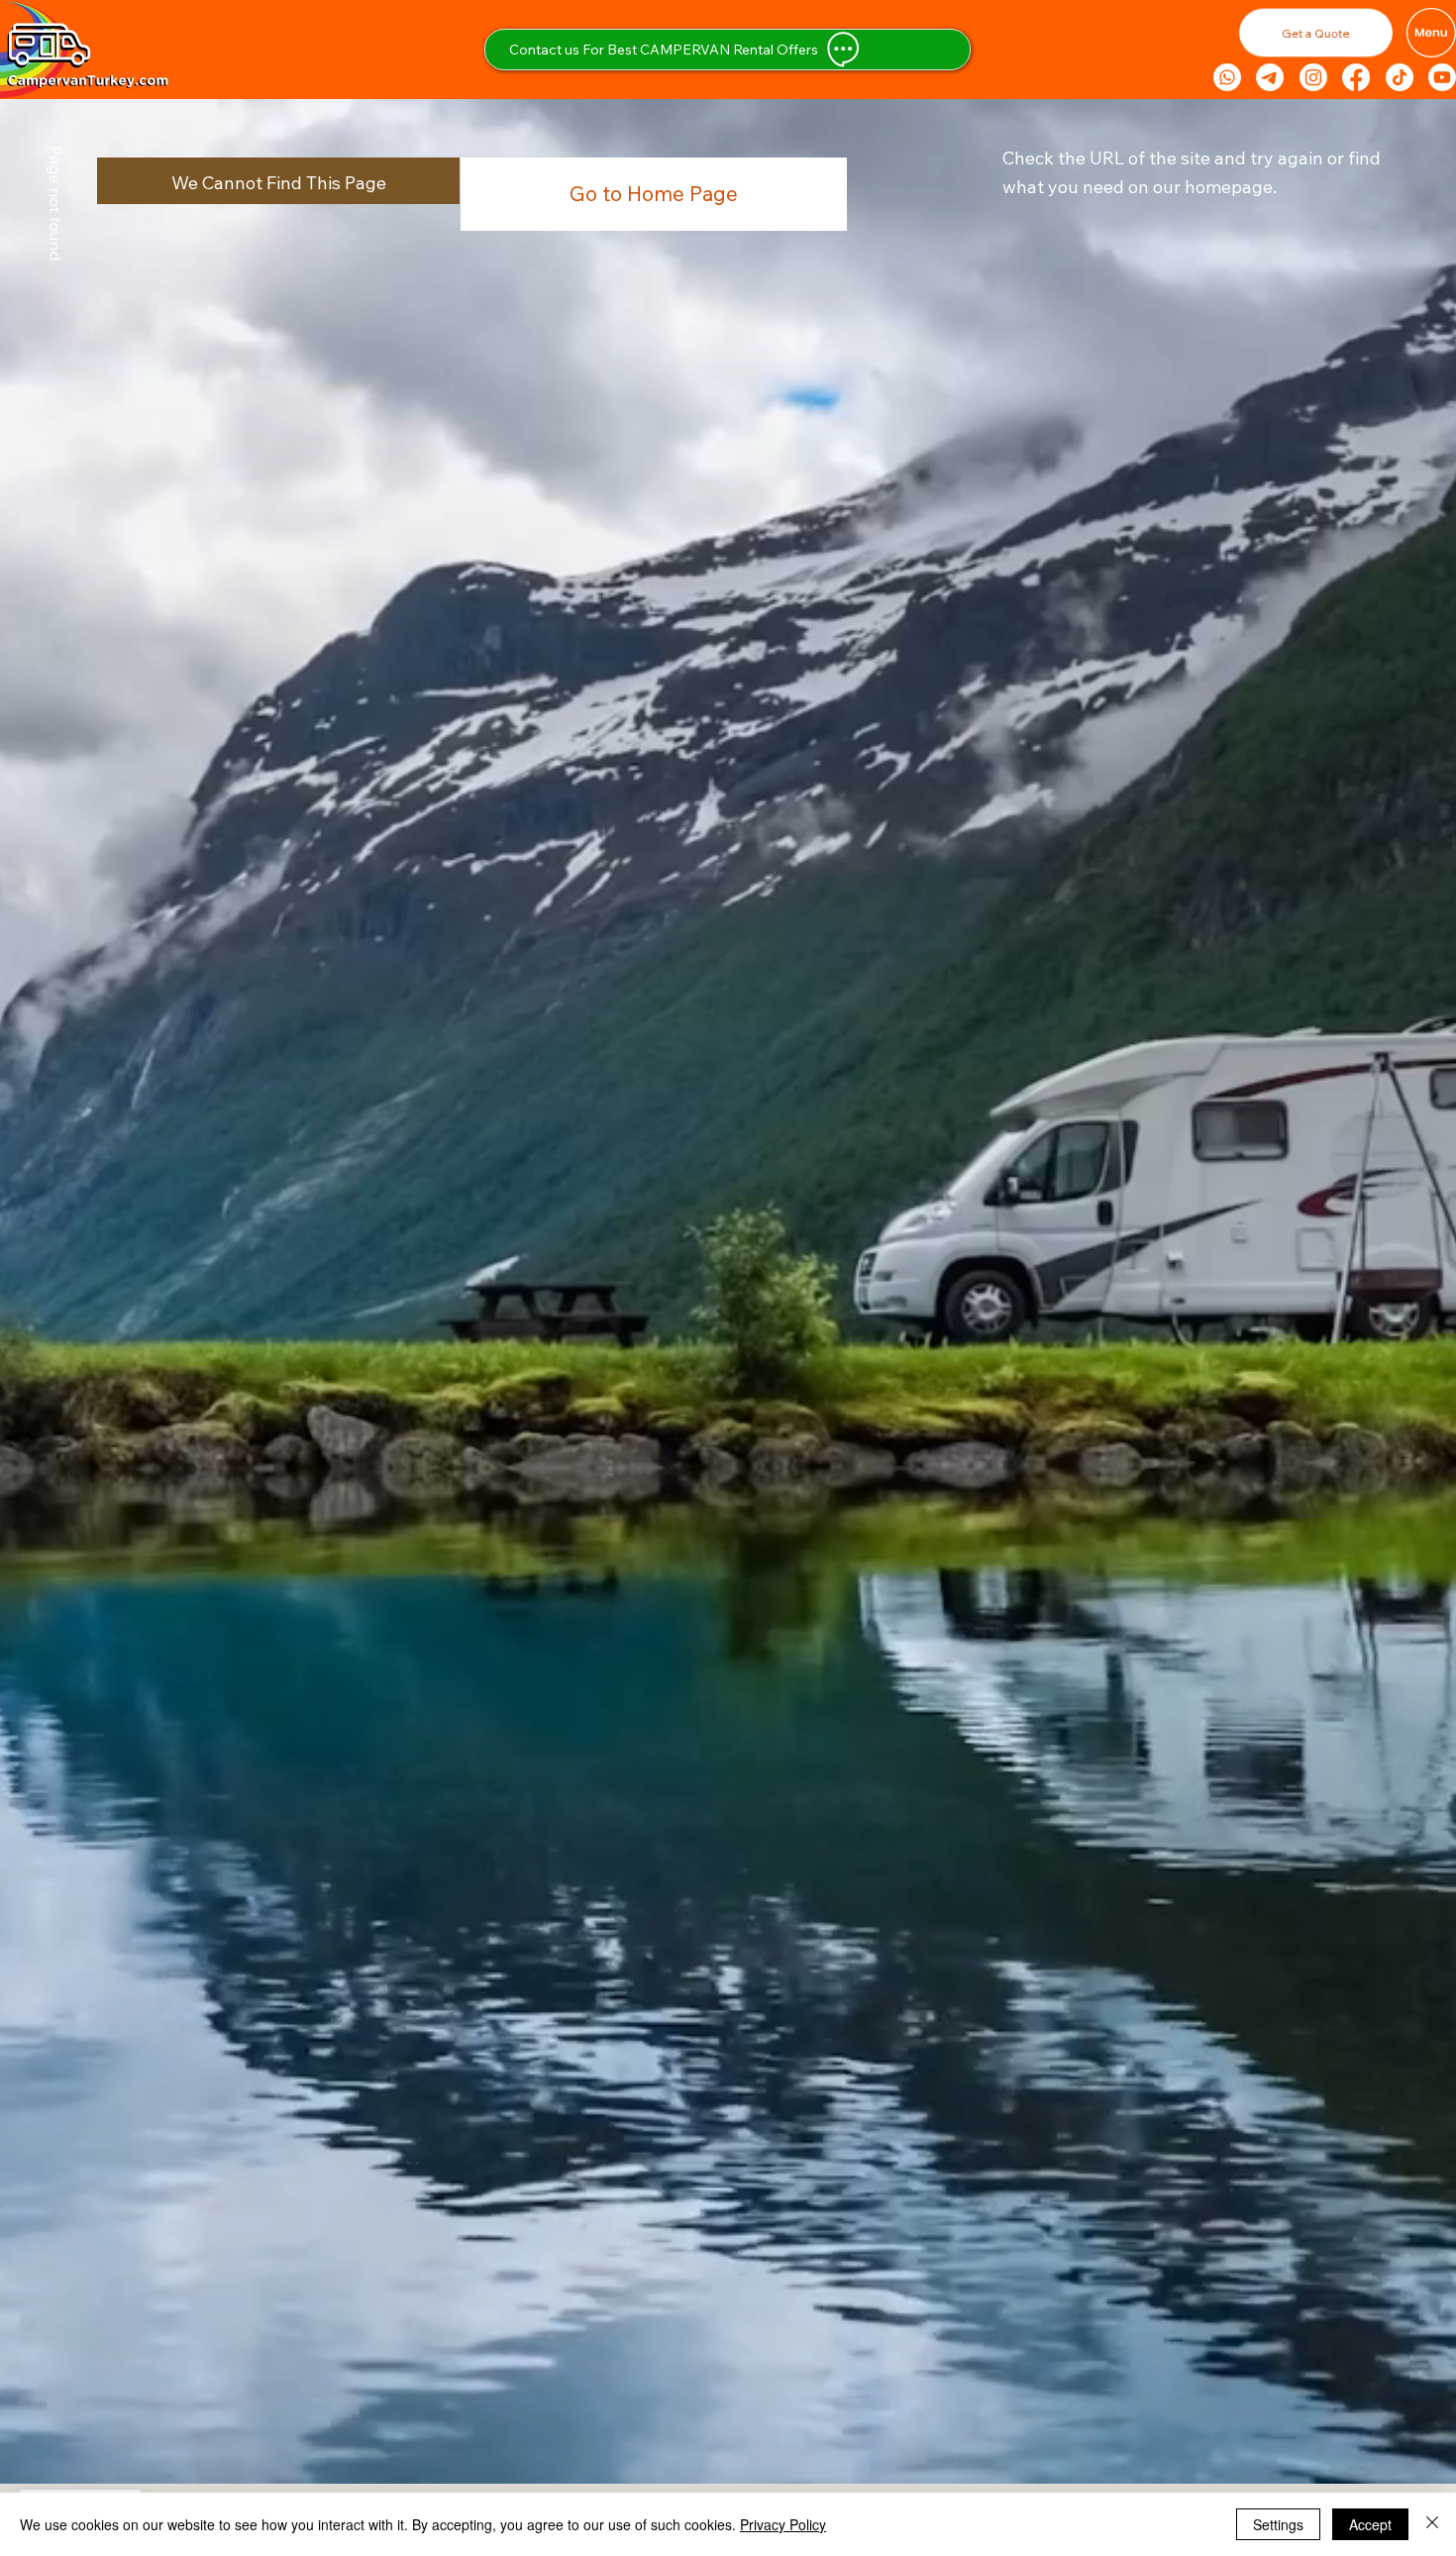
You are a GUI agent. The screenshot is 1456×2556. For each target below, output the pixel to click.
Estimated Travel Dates (104, 479)
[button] (446, 30)
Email (46, 386)
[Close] (1432, 2524)
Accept (1370, 2524)
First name (62, 293)
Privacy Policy (783, 2524)
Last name (286, 293)
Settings (1278, 2524)
